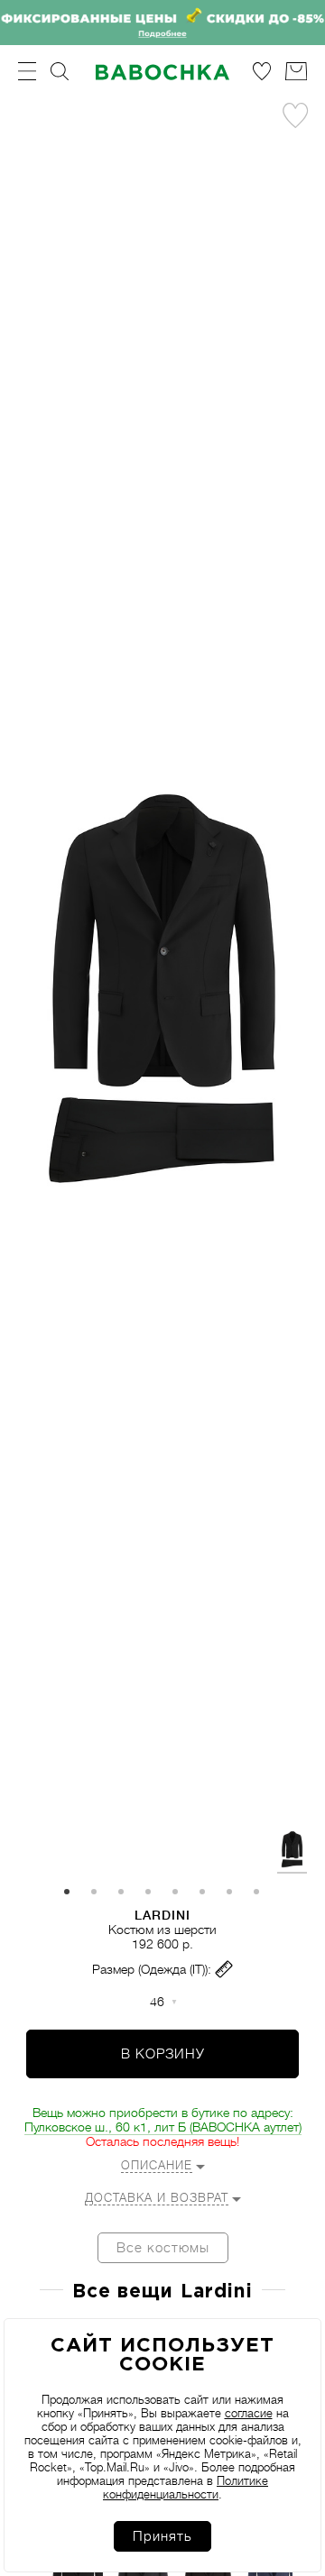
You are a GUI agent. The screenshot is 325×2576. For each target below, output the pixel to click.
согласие (249, 2413)
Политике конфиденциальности (186, 2488)
